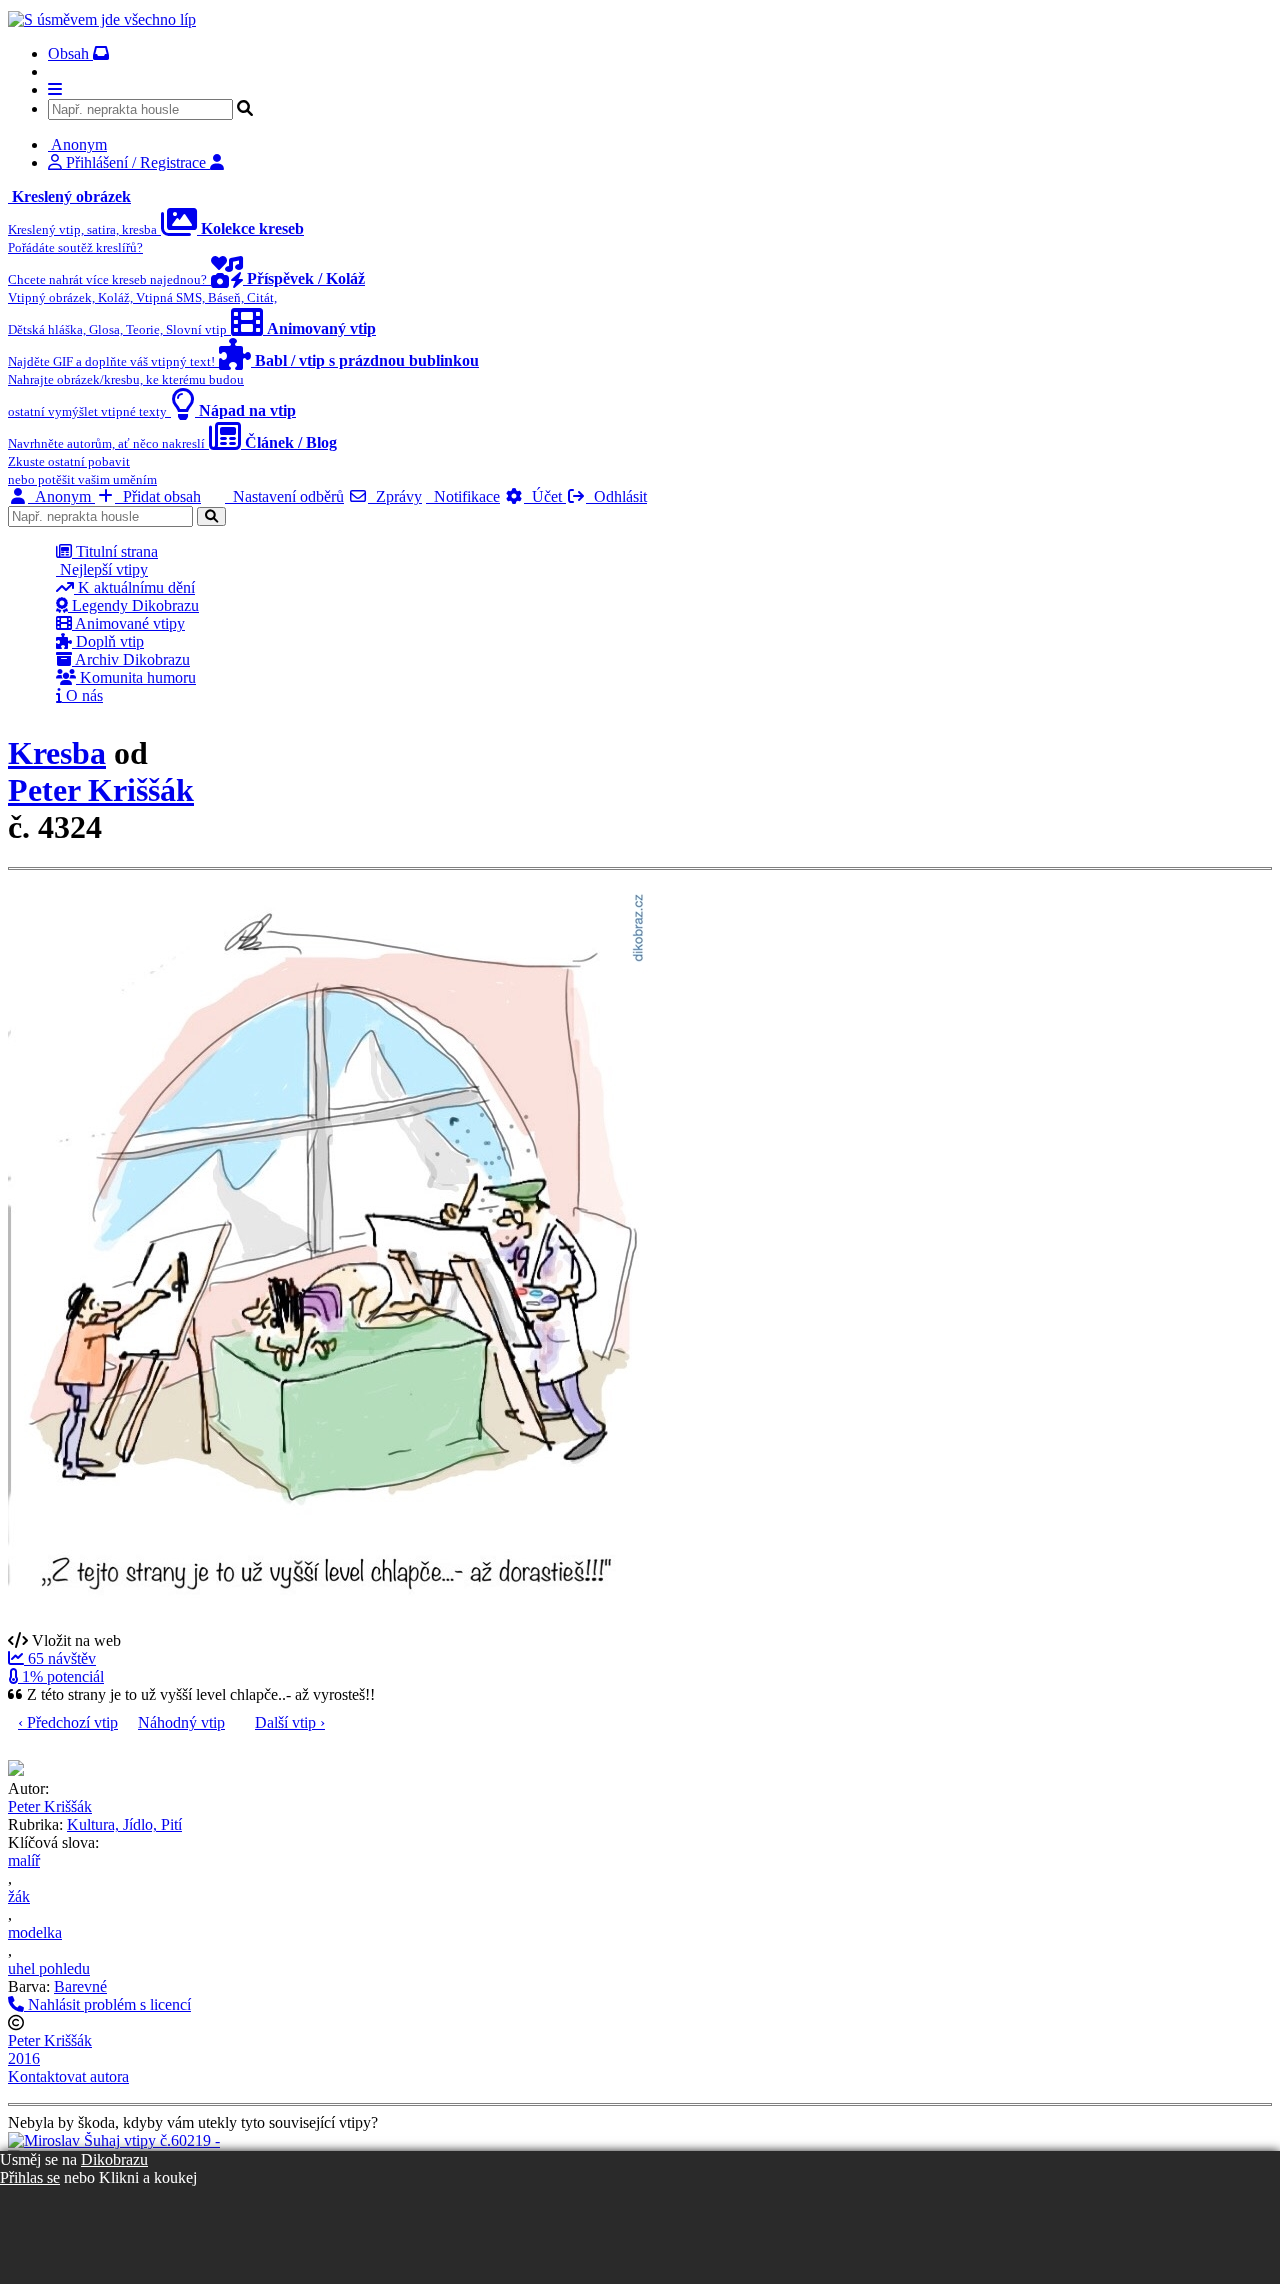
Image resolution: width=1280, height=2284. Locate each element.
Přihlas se (30, 2177)
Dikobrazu (114, 2159)
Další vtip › (290, 1722)
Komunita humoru (136, 677)
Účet (545, 496)
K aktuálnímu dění (134, 587)
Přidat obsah (158, 496)
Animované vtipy (128, 623)
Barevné (80, 1986)
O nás (82, 695)
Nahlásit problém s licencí (107, 2004)
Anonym (61, 496)
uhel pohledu (49, 1968)
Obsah (70, 53)
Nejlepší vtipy (102, 569)
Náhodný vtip (181, 1722)
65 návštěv (60, 1658)
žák (19, 1896)
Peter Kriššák (101, 790)
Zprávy (395, 496)
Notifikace (463, 496)
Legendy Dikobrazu (133, 605)
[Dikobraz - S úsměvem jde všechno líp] (102, 19)
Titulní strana (115, 551)
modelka (35, 1932)
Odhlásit (616, 496)
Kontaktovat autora (68, 2076)
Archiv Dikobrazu (131, 659)
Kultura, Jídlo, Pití (124, 1824)
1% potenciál (61, 1676)
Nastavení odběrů (284, 496)
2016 (24, 2058)
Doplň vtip (108, 641)
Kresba (57, 753)
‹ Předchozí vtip (68, 1722)
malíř (24, 1860)
